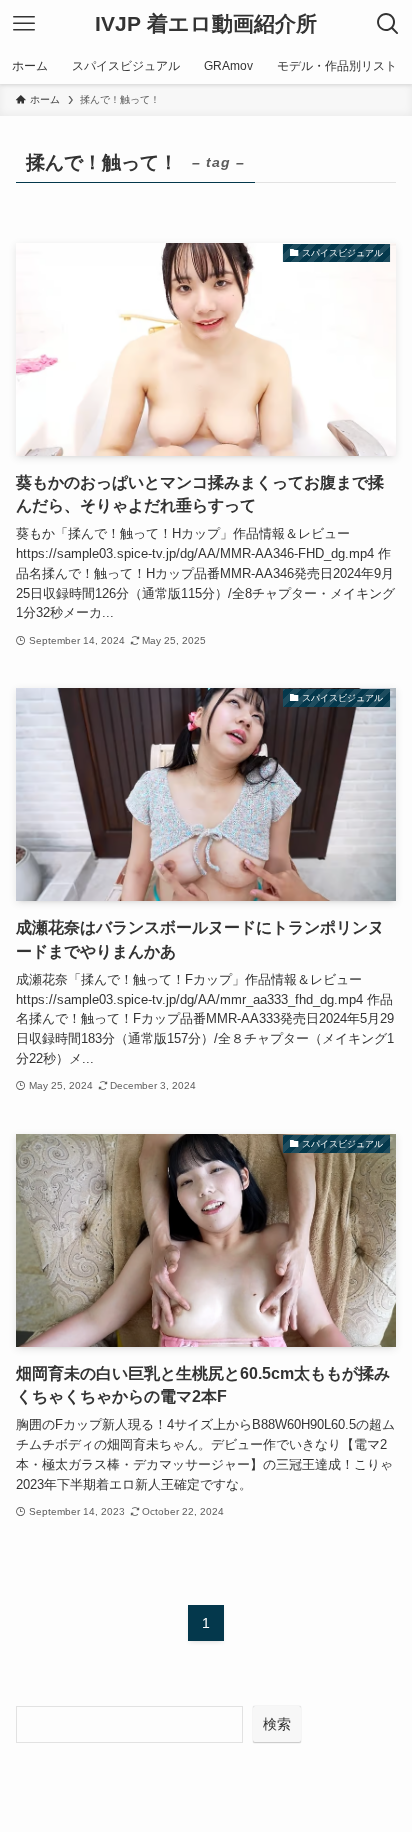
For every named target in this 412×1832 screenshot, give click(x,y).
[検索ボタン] (388, 24)
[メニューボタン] (24, 24)
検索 (277, 1724)
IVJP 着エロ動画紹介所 (206, 24)
